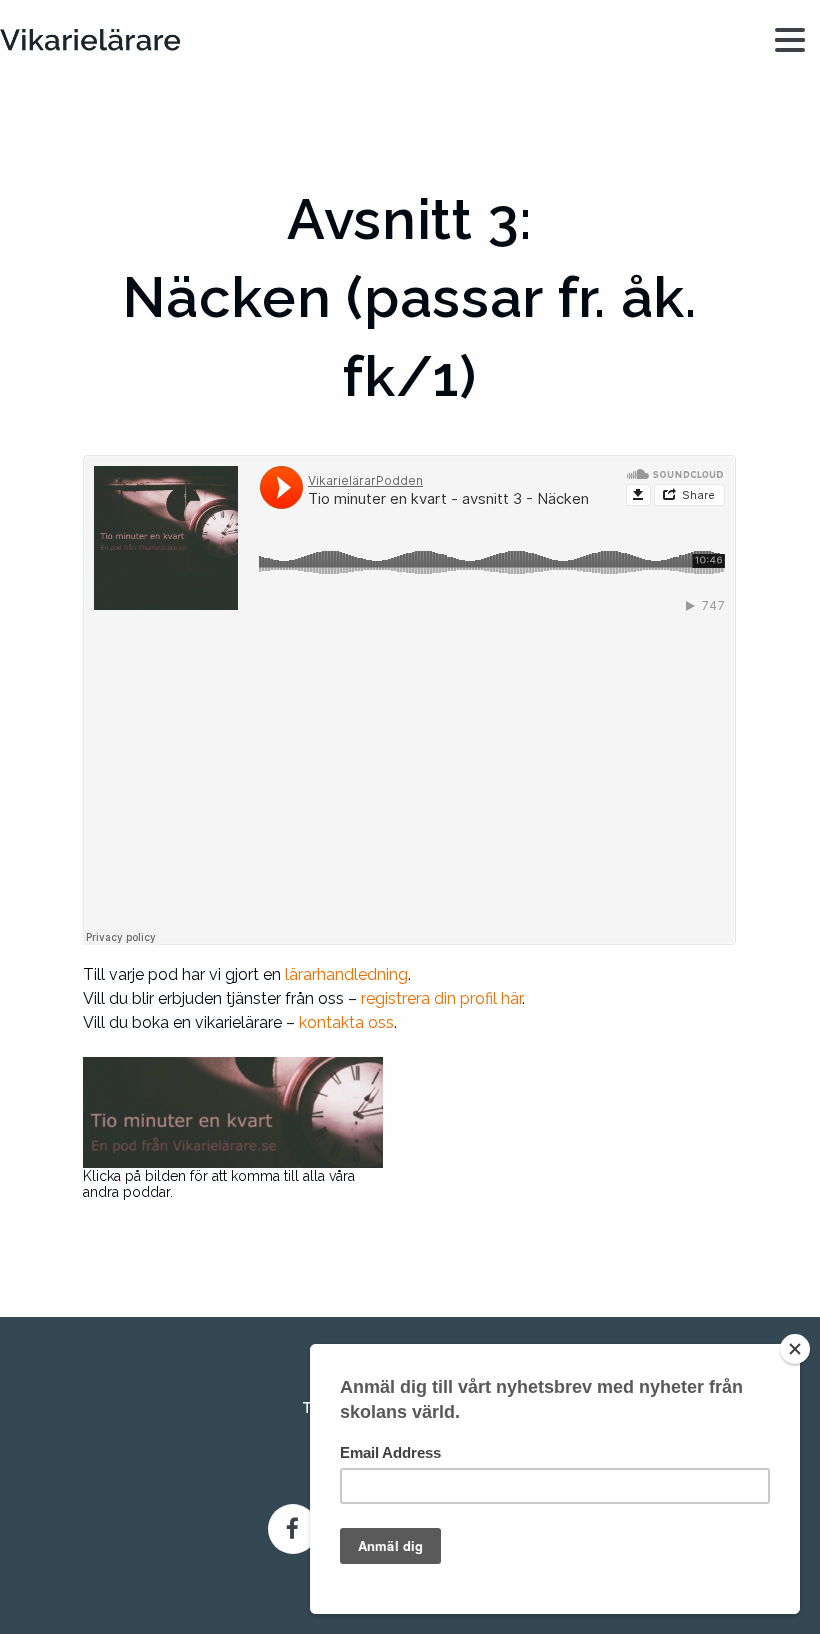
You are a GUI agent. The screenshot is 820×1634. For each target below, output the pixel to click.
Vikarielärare (90, 40)
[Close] (795, 1349)
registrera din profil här (441, 998)
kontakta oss (346, 1022)
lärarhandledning (346, 974)
